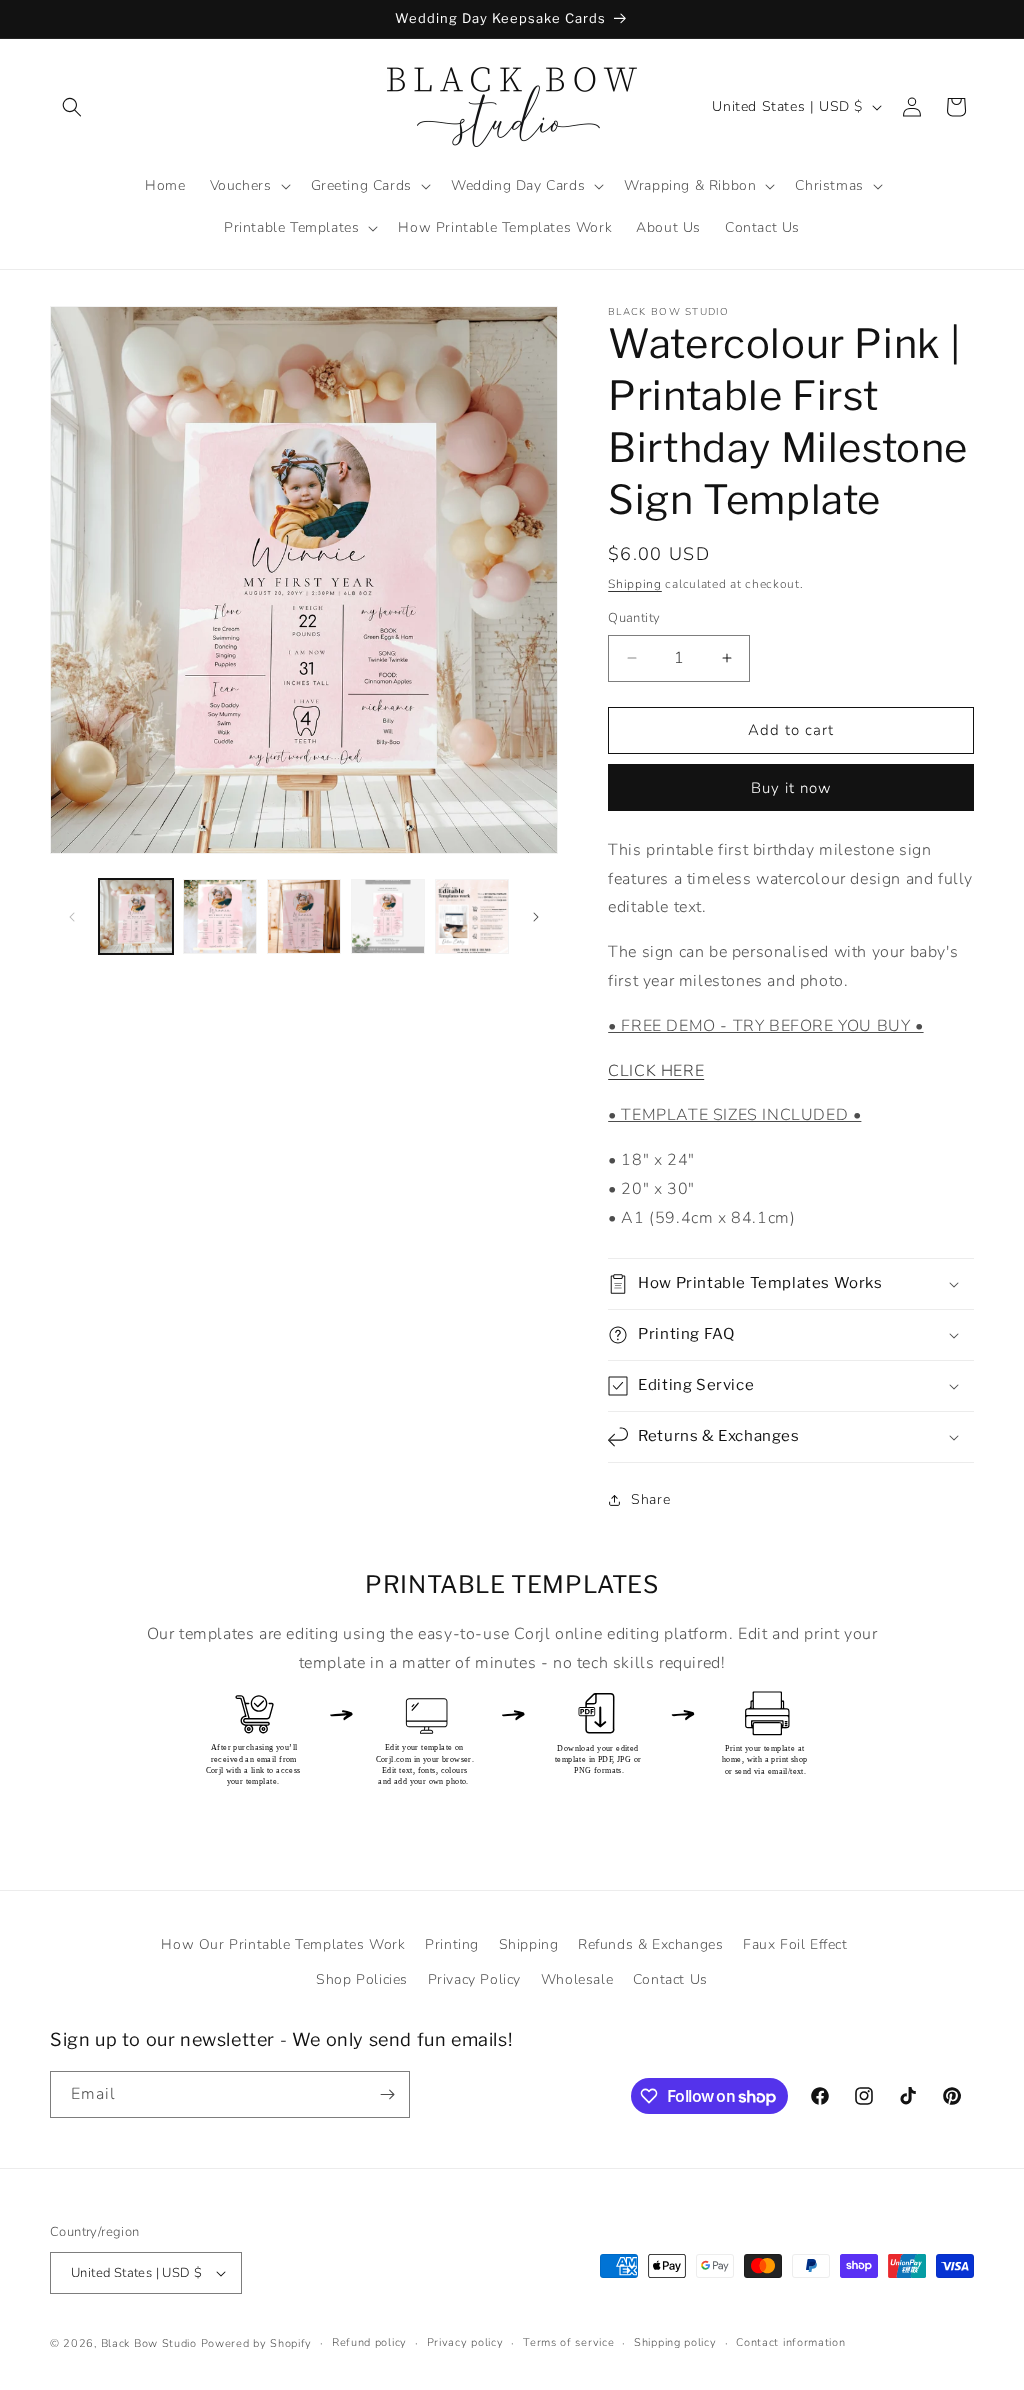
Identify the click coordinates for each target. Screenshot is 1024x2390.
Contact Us (670, 1979)
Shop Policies (362, 1979)
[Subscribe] (387, 2094)
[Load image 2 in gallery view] (220, 916)
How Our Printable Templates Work (283, 1944)
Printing (452, 1944)
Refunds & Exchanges (650, 1944)
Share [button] (650, 1499)
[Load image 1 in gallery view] (136, 916)
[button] (72, 107)
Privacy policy (465, 2342)
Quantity (634, 618)
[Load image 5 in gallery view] (472, 916)
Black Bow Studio (149, 2343)
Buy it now (791, 788)
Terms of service (568, 2342)
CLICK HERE (656, 1071)
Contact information (790, 2342)
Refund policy (369, 2342)
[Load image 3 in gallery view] (304, 916)
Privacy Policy (474, 1979)
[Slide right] (536, 917)
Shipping (635, 584)
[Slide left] (72, 917)
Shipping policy (675, 2342)
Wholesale (577, 1979)
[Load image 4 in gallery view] (388, 916)
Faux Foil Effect (795, 1944)
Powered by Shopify (257, 2343)
